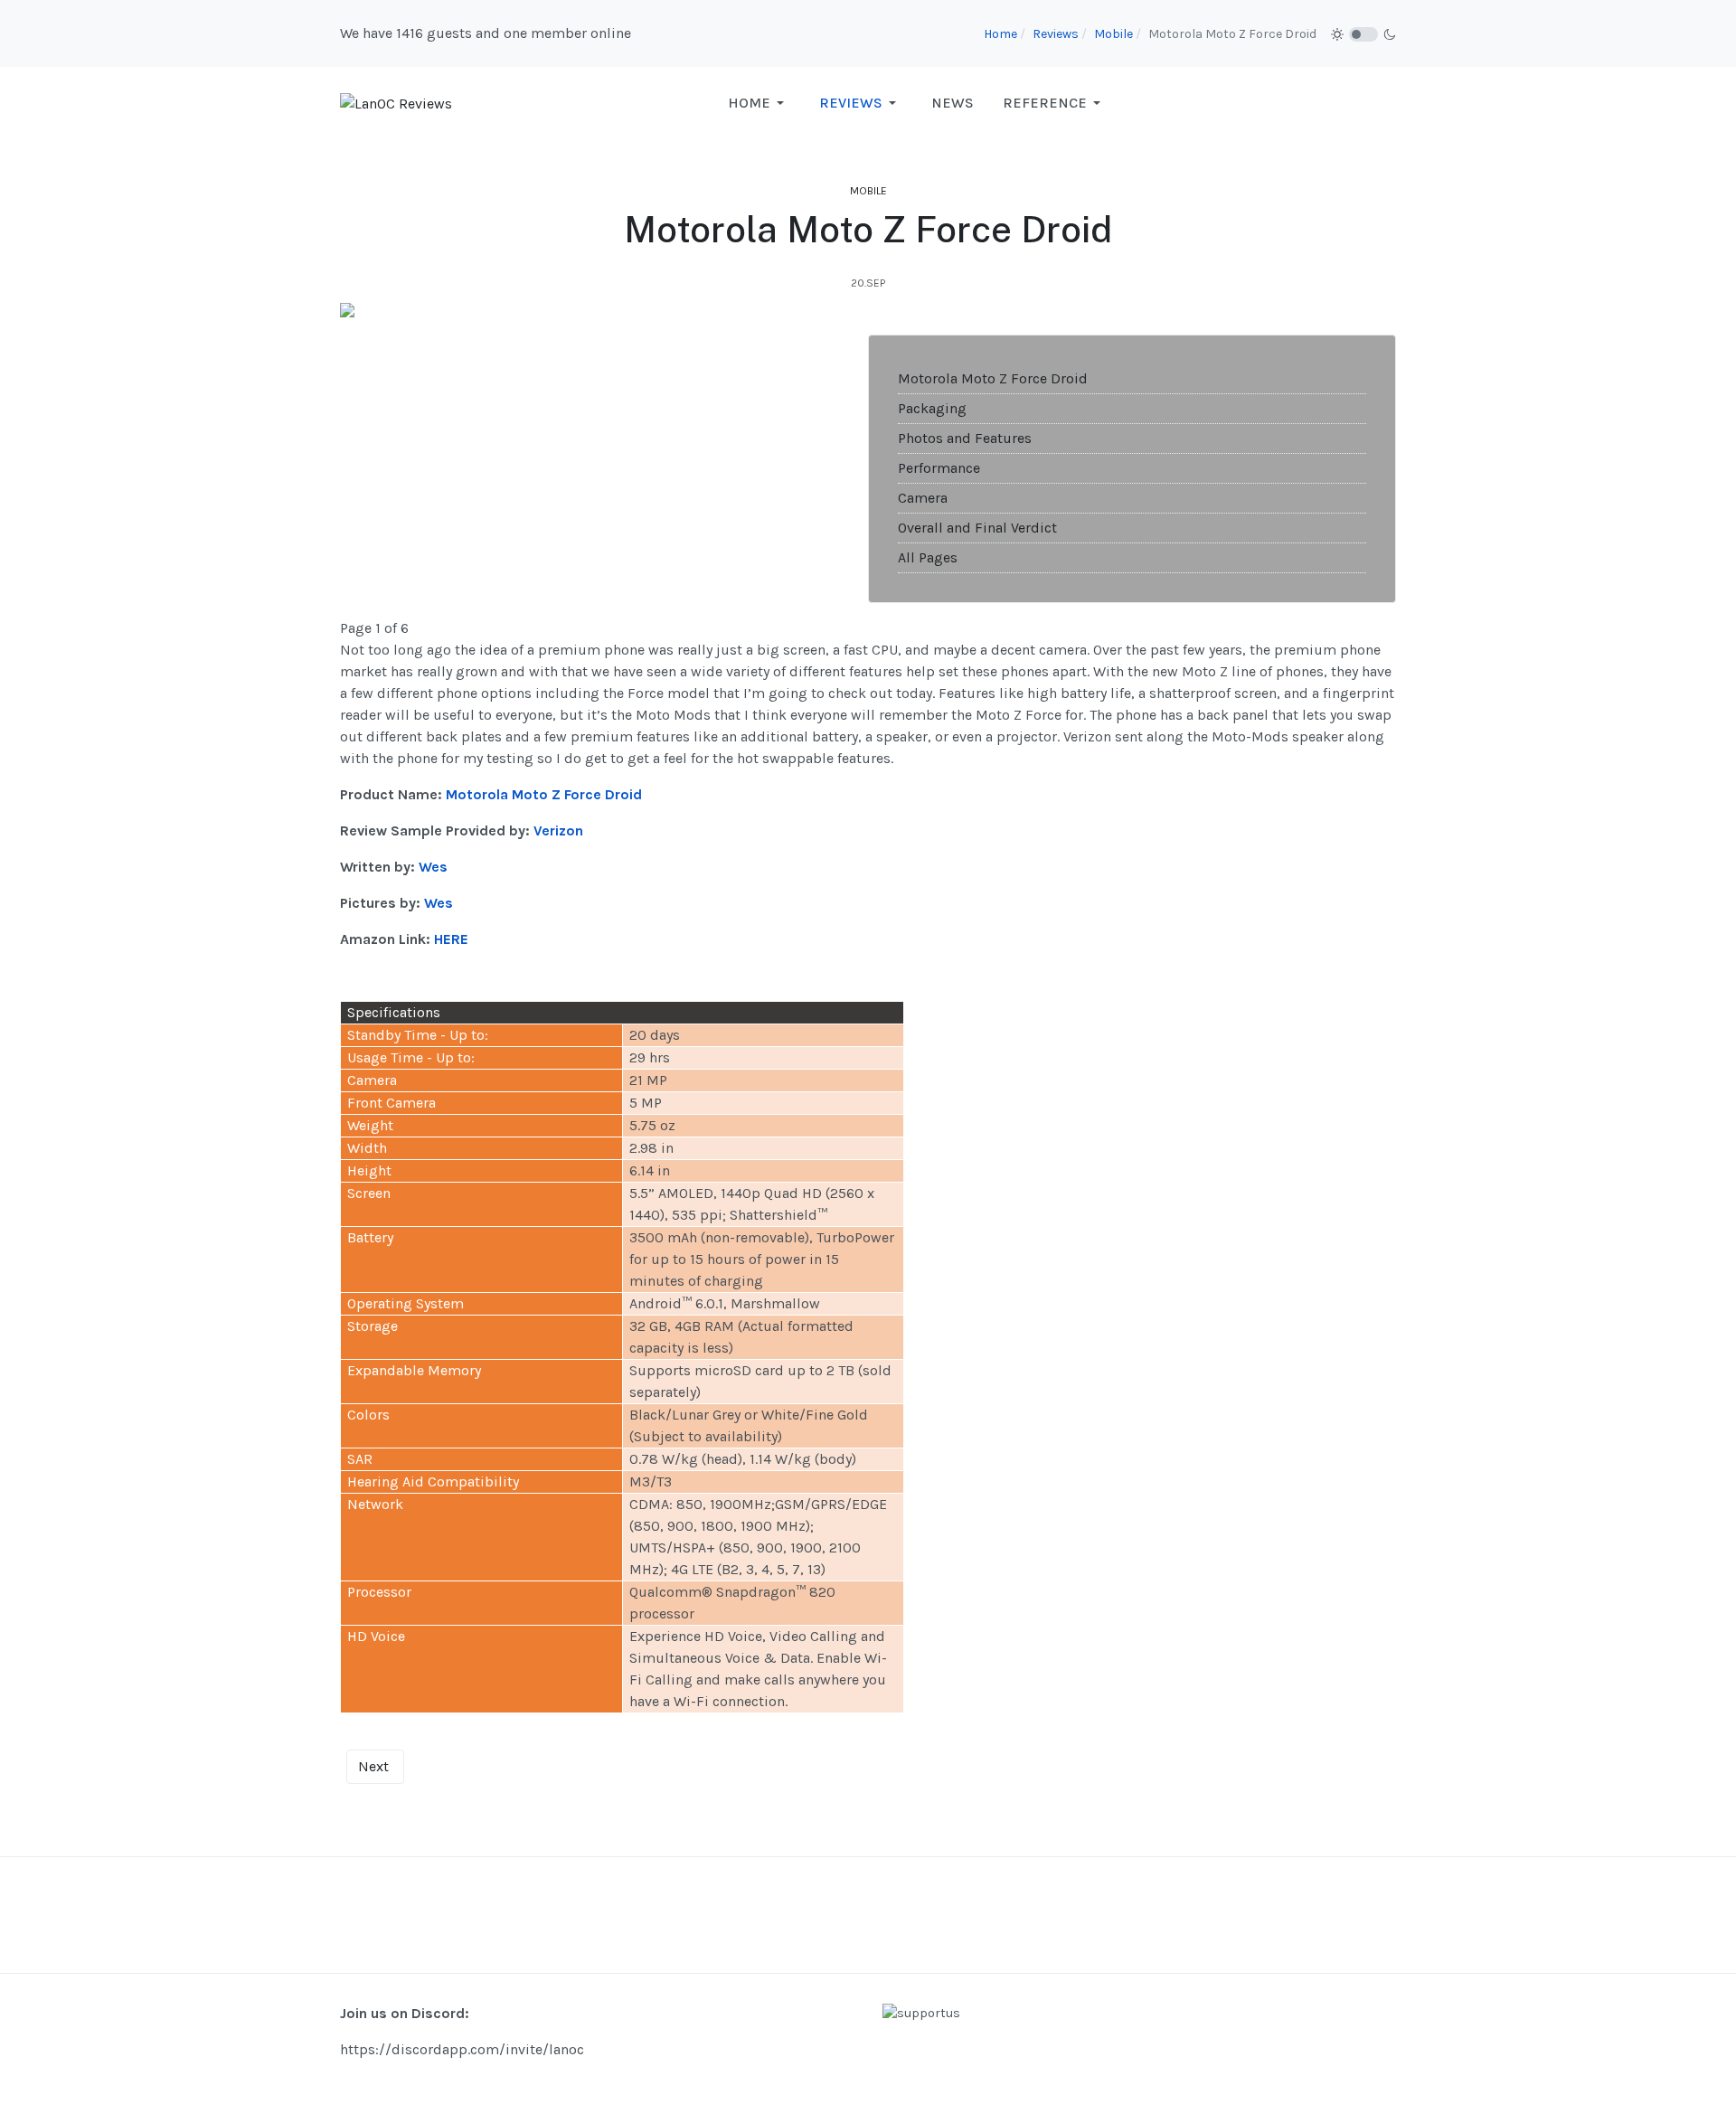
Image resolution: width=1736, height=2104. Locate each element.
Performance (939, 468)
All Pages (928, 557)
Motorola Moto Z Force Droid (993, 378)
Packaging (932, 408)
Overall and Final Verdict (977, 528)
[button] (759, 103)
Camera (923, 498)
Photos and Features (965, 438)
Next (373, 1766)
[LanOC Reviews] (396, 103)
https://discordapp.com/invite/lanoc (462, 2049)
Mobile (868, 191)
